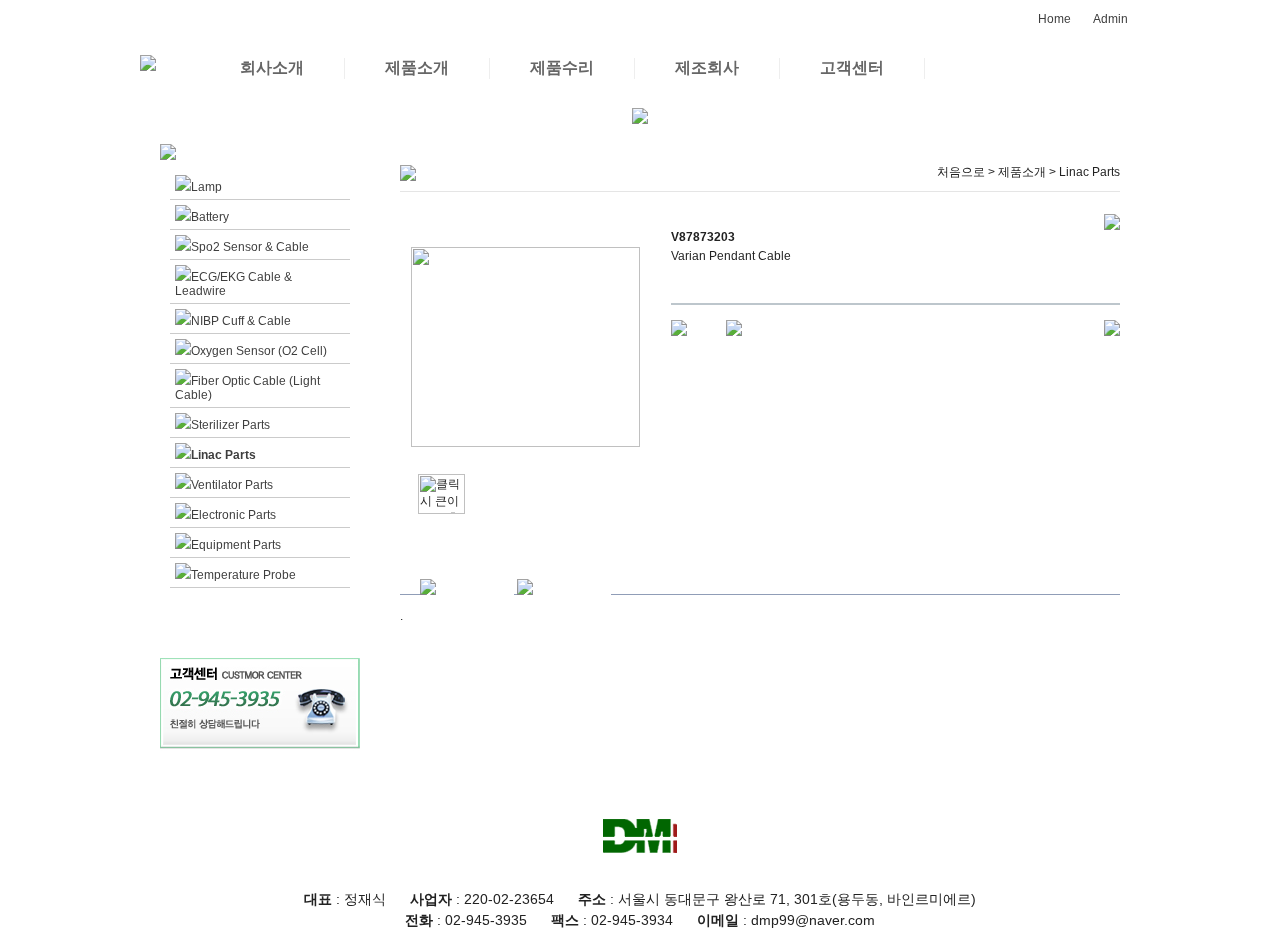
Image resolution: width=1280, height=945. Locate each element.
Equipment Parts (236, 545)
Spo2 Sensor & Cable (250, 247)
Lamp (206, 187)
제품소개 (417, 67)
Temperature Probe (243, 575)
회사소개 (272, 67)
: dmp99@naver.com (786, 920)
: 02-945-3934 (612, 920)
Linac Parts (223, 455)
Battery (210, 217)
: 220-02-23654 (482, 899)
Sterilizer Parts (230, 425)
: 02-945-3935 (466, 920)
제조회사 (707, 67)
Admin (1110, 19)
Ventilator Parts (232, 485)
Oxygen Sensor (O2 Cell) (259, 351)
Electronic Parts (233, 515)
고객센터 (852, 67)
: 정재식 (345, 899)
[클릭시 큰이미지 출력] (441, 494)
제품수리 (562, 67)
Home (1054, 19)
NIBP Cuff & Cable (241, 321)
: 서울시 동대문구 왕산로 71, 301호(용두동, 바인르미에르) (777, 899)
